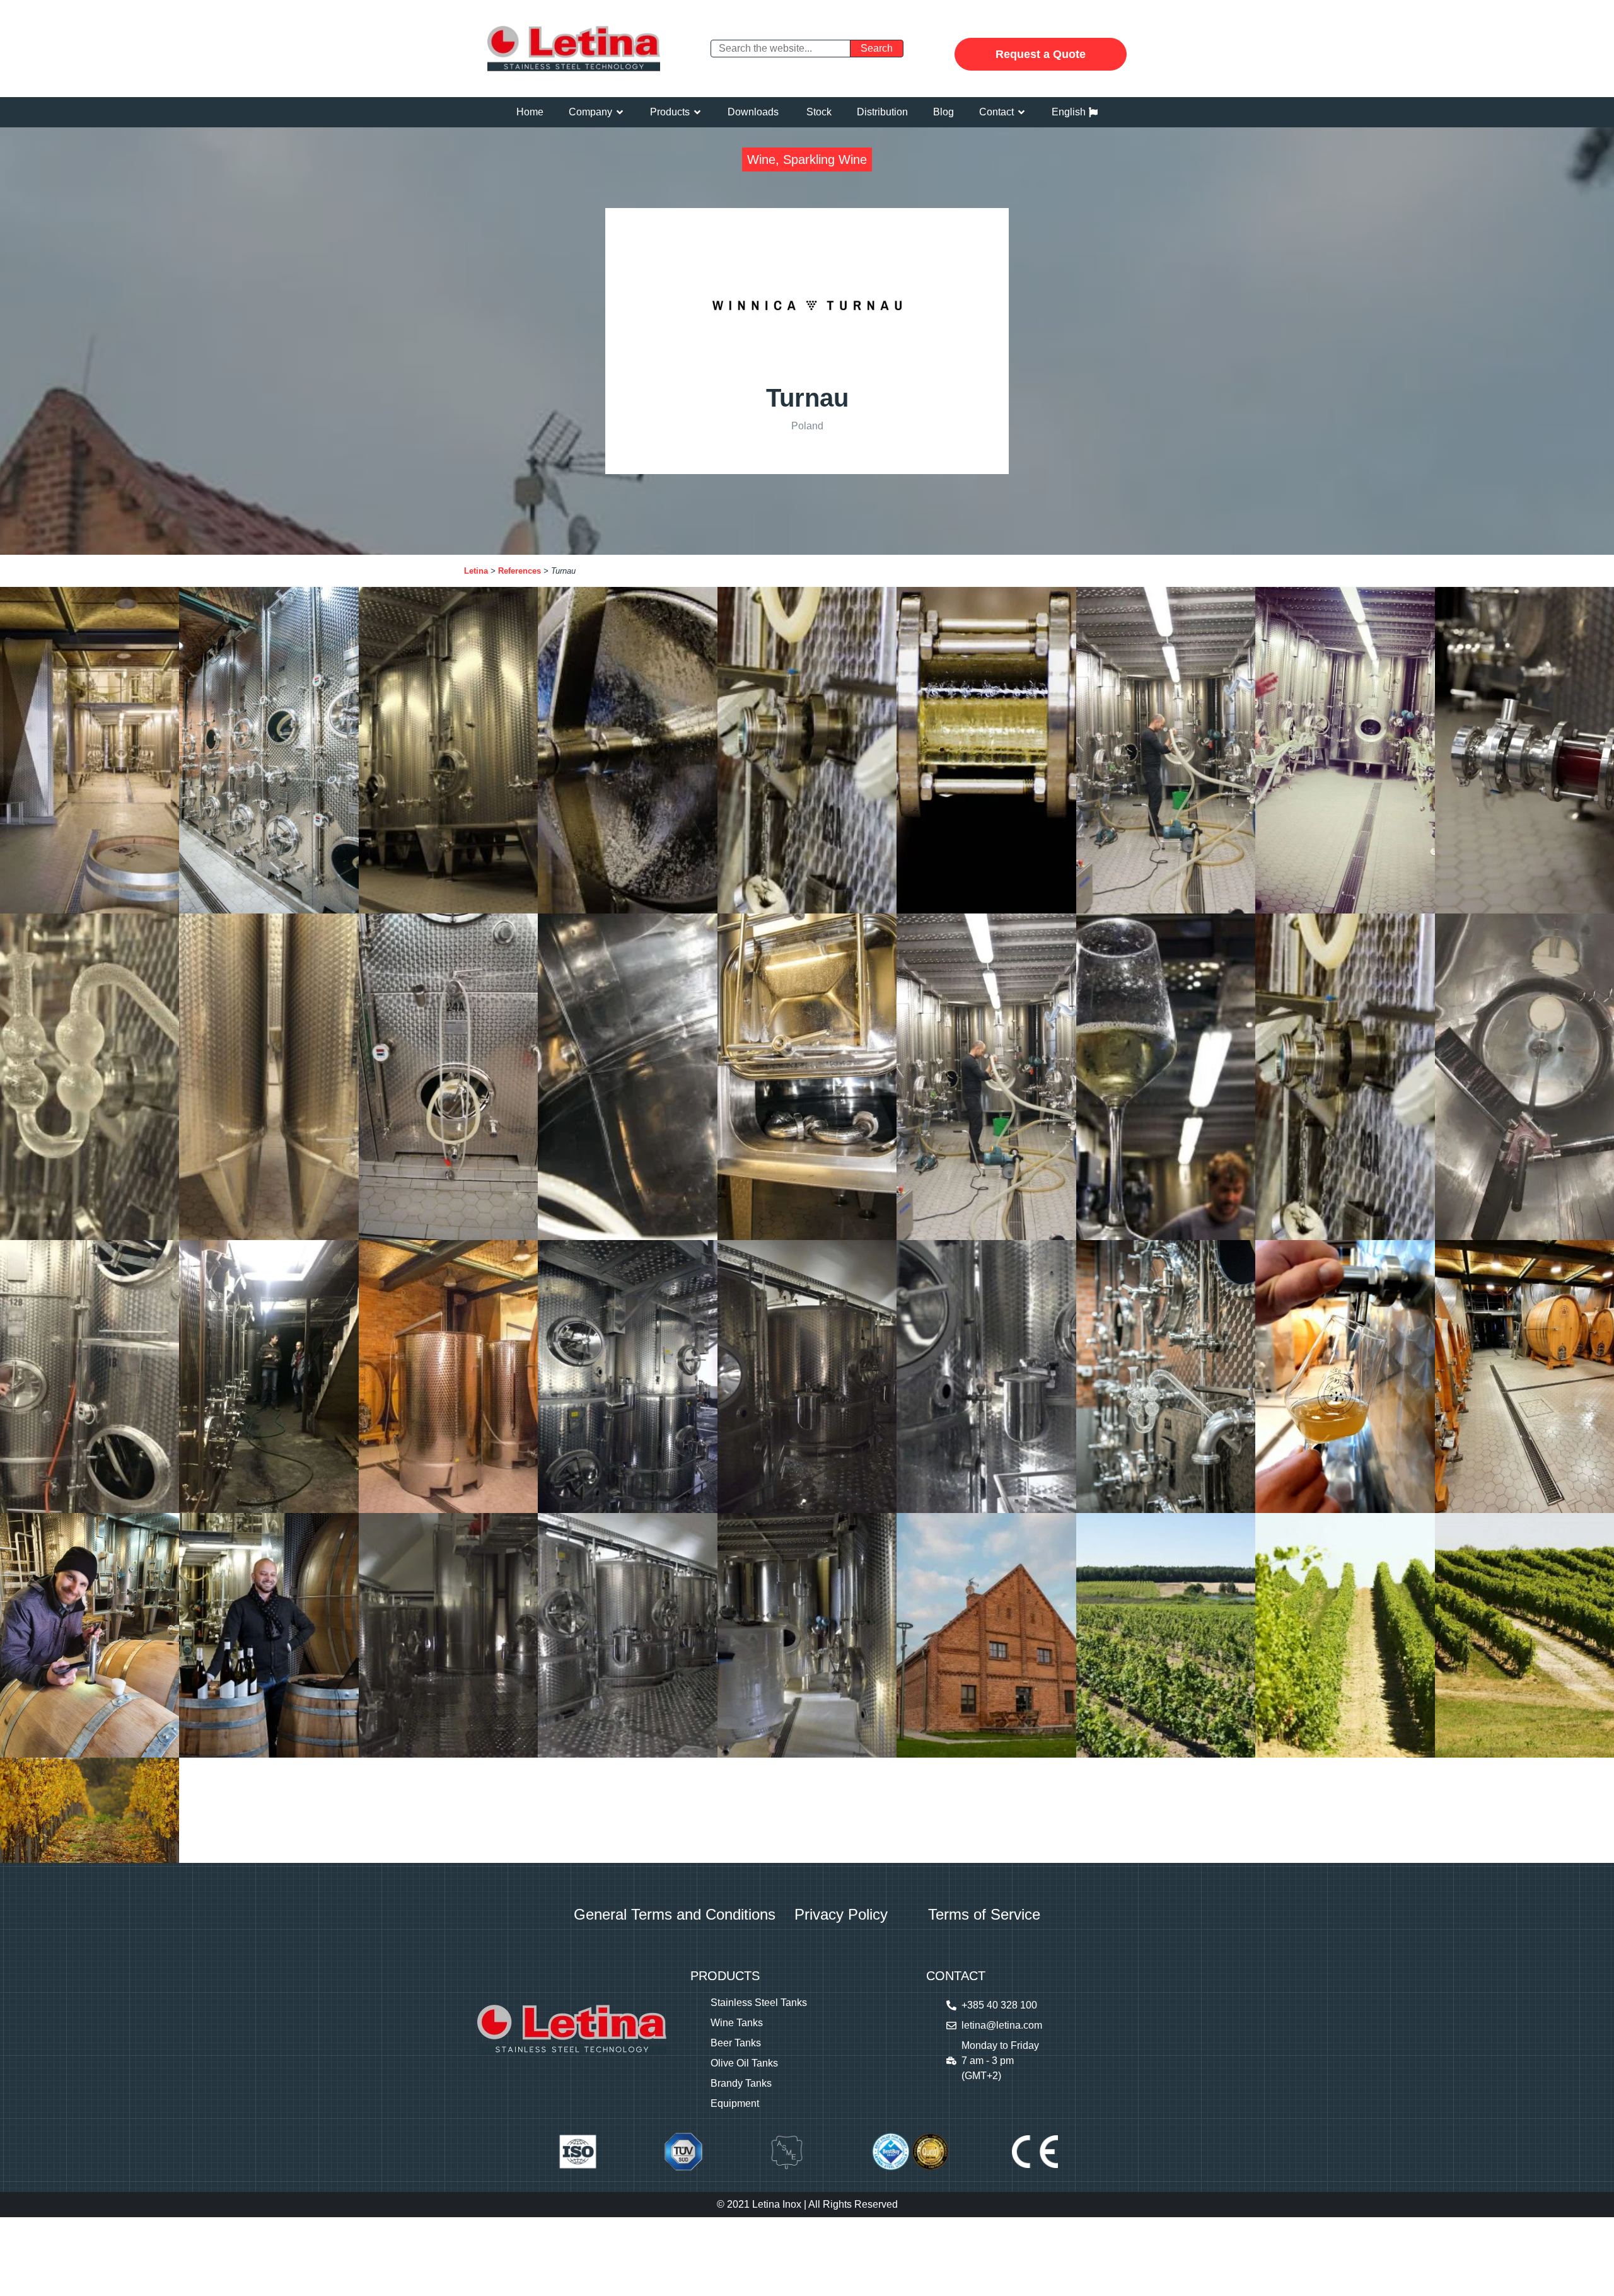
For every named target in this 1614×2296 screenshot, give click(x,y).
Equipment (735, 2103)
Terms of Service (984, 1914)
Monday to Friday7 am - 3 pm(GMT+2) (1000, 2061)
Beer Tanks (736, 2043)
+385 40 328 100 (999, 2005)
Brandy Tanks (741, 2083)
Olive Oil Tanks (744, 2063)
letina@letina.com (1002, 2025)
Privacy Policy (841, 1914)
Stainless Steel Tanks (759, 2003)
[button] (597, 112)
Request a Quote (1041, 54)
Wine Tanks (737, 2023)
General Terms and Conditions (675, 1914)
